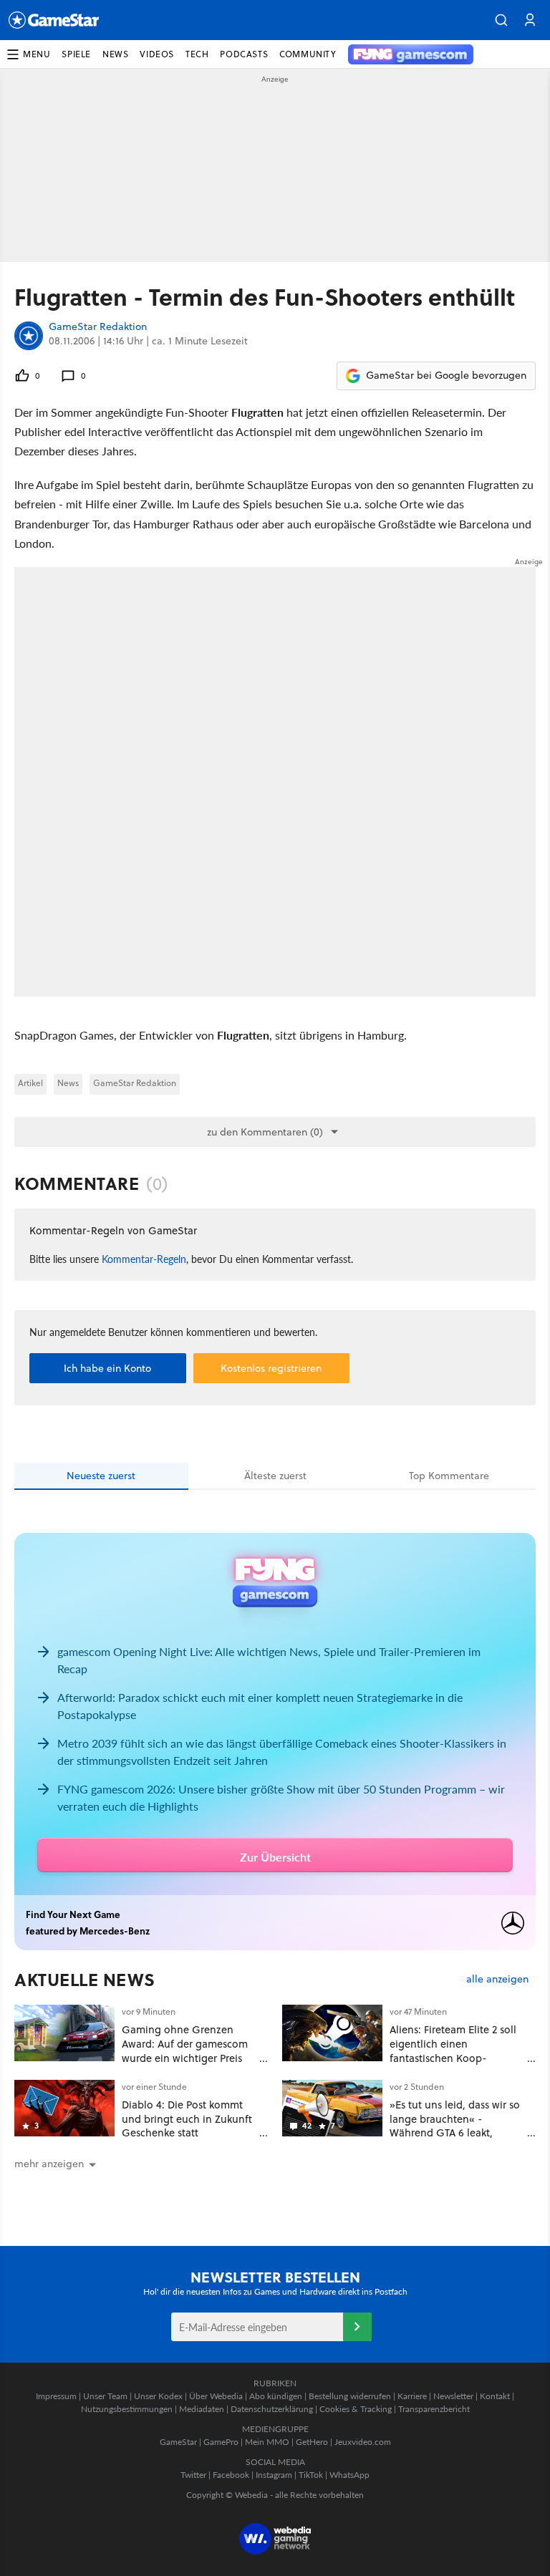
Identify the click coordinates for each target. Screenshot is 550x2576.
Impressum (56, 2396)
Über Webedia (216, 2396)
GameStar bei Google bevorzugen (446, 375)
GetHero (312, 2442)
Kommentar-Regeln (144, 1259)
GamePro (221, 2442)
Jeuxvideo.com (363, 2442)
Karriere (412, 2396)
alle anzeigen (497, 1979)
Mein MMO (267, 2442)
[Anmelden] (357, 2327)
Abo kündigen (276, 2396)
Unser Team (105, 2396)
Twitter (193, 2475)
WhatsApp (349, 2475)
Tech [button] (197, 54)
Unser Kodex (158, 2396)
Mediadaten (202, 2409)
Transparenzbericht (434, 2409)
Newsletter (453, 2396)
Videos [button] (157, 54)
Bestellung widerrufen (350, 2396)
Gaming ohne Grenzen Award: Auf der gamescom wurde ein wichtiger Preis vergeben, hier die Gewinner (185, 2058)
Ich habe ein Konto (107, 1368)
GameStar (178, 2442)
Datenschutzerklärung (272, 2409)
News (68, 1083)
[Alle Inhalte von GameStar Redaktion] (29, 336)
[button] (501, 20)
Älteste (275, 1476)
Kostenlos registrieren (271, 1368)
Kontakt (495, 2396)
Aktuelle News (85, 1980)
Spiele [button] (76, 54)
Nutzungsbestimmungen (127, 2409)
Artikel (30, 1083)
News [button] (115, 54)
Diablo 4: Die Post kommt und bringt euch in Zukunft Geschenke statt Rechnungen (187, 2126)
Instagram (274, 2475)
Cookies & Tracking (356, 2409)
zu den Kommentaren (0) (265, 1132)
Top (449, 1476)
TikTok (311, 2475)
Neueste (101, 1476)
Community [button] (308, 54)
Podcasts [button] (244, 54)
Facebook (231, 2475)
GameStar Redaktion (98, 327)
